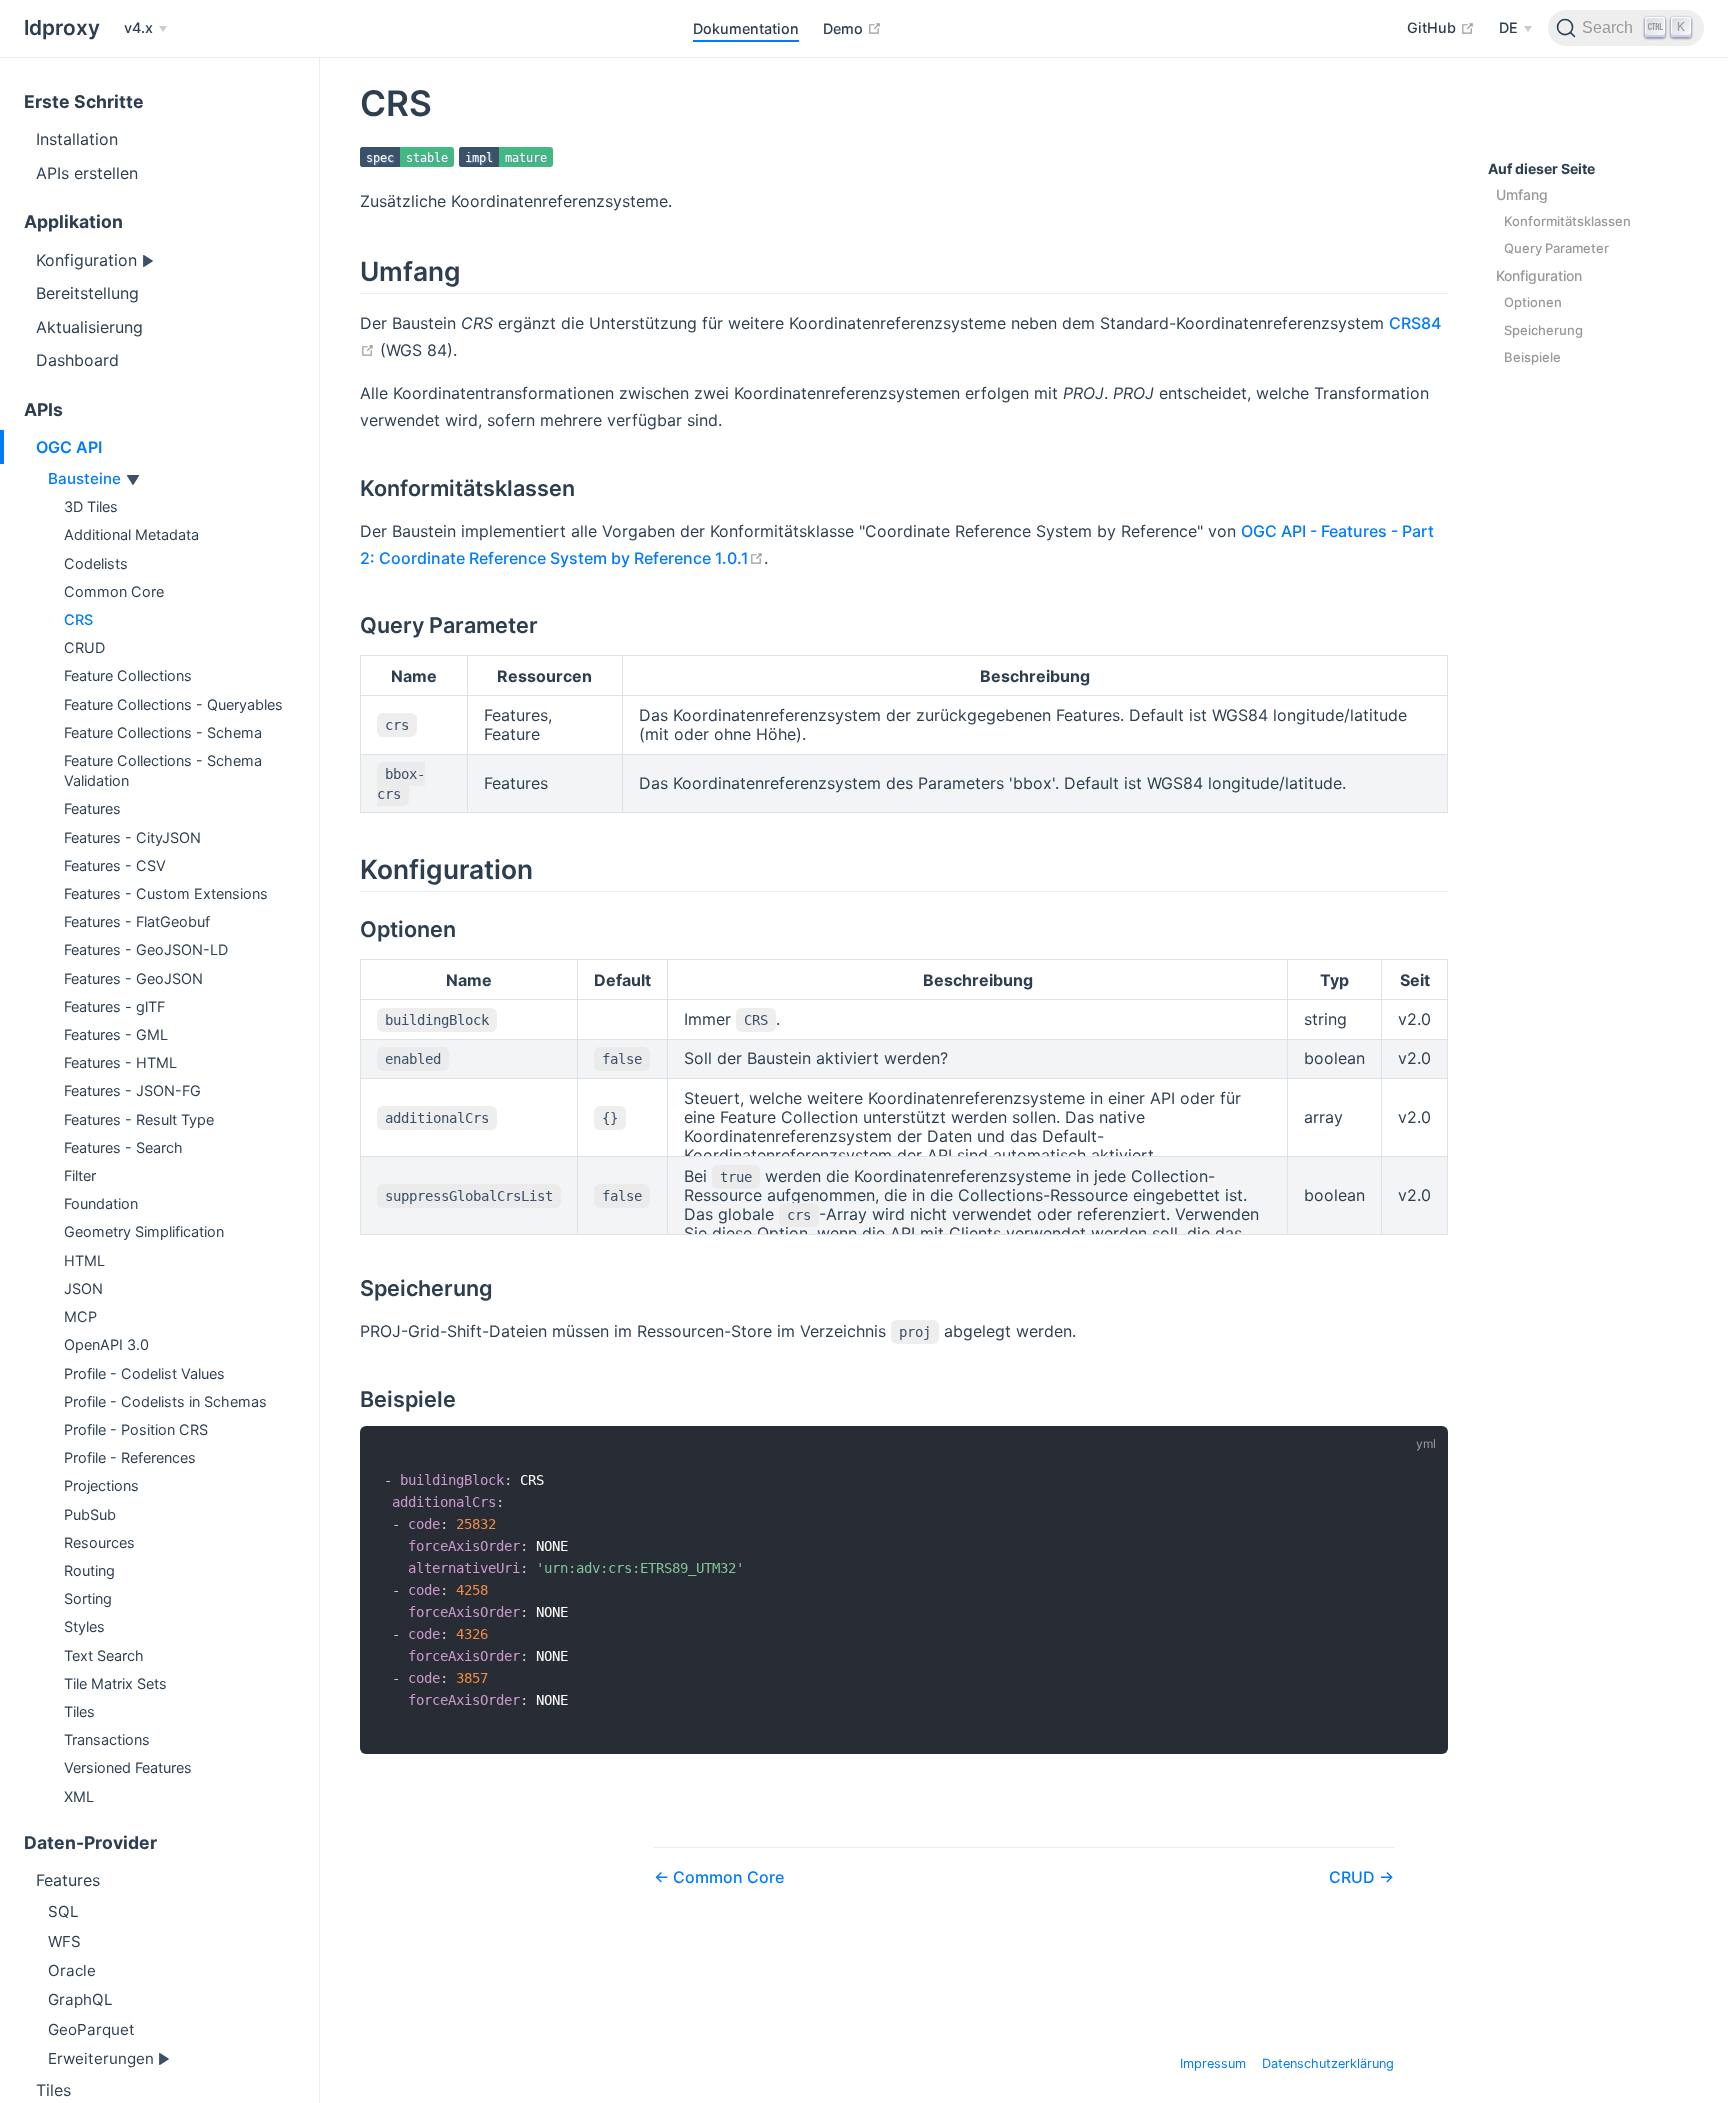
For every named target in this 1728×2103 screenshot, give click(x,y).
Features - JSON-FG (132, 1090)
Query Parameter (1556, 248)
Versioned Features (128, 1767)
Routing (89, 1570)
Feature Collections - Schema (163, 732)
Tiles (79, 1711)
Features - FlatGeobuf (137, 921)
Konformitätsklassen (1567, 221)
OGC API (69, 447)
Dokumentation (746, 28)
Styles (84, 1626)
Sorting (88, 1598)
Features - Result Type (139, 1119)
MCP (80, 1316)
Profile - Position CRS (136, 1429)
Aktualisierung (89, 327)
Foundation (101, 1203)
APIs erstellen (87, 173)
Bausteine (86, 478)
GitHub (1441, 27)
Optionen (1533, 302)
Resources (99, 1542)
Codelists (96, 563)
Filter (80, 1175)
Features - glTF (114, 1006)
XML (79, 1796)
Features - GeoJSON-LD (146, 949)
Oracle (72, 1970)
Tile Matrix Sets (115, 1683)
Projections (101, 1485)
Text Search (104, 1655)
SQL (63, 1911)
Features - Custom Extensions (166, 893)
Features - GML (116, 1034)
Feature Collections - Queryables (173, 704)
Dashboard (77, 360)
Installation (77, 139)
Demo (852, 28)
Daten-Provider (90, 1842)
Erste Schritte (84, 101)
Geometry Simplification (144, 1231)
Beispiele (1532, 357)
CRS (78, 619)
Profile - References (130, 1457)
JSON (83, 1288)
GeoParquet (91, 2029)
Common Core (114, 591)
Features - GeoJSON (133, 978)
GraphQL (80, 1999)
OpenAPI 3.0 (106, 1344)
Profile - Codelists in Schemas (165, 1401)
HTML (84, 1260)
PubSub (90, 1514)
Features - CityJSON (132, 837)
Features (92, 808)
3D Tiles (91, 506)
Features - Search (123, 1147)
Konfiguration (89, 260)
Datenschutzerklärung (1328, 2063)
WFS (64, 1941)
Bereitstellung (87, 293)
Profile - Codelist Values (144, 1373)
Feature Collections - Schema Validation (163, 770)
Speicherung (1543, 330)
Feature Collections (128, 675)
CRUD (84, 647)
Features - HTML (120, 1062)
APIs (43, 409)
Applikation (73, 221)
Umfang (1522, 194)
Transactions (107, 1739)
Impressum (1213, 2063)
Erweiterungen (103, 2058)
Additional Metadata (131, 534)
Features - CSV (115, 865)
